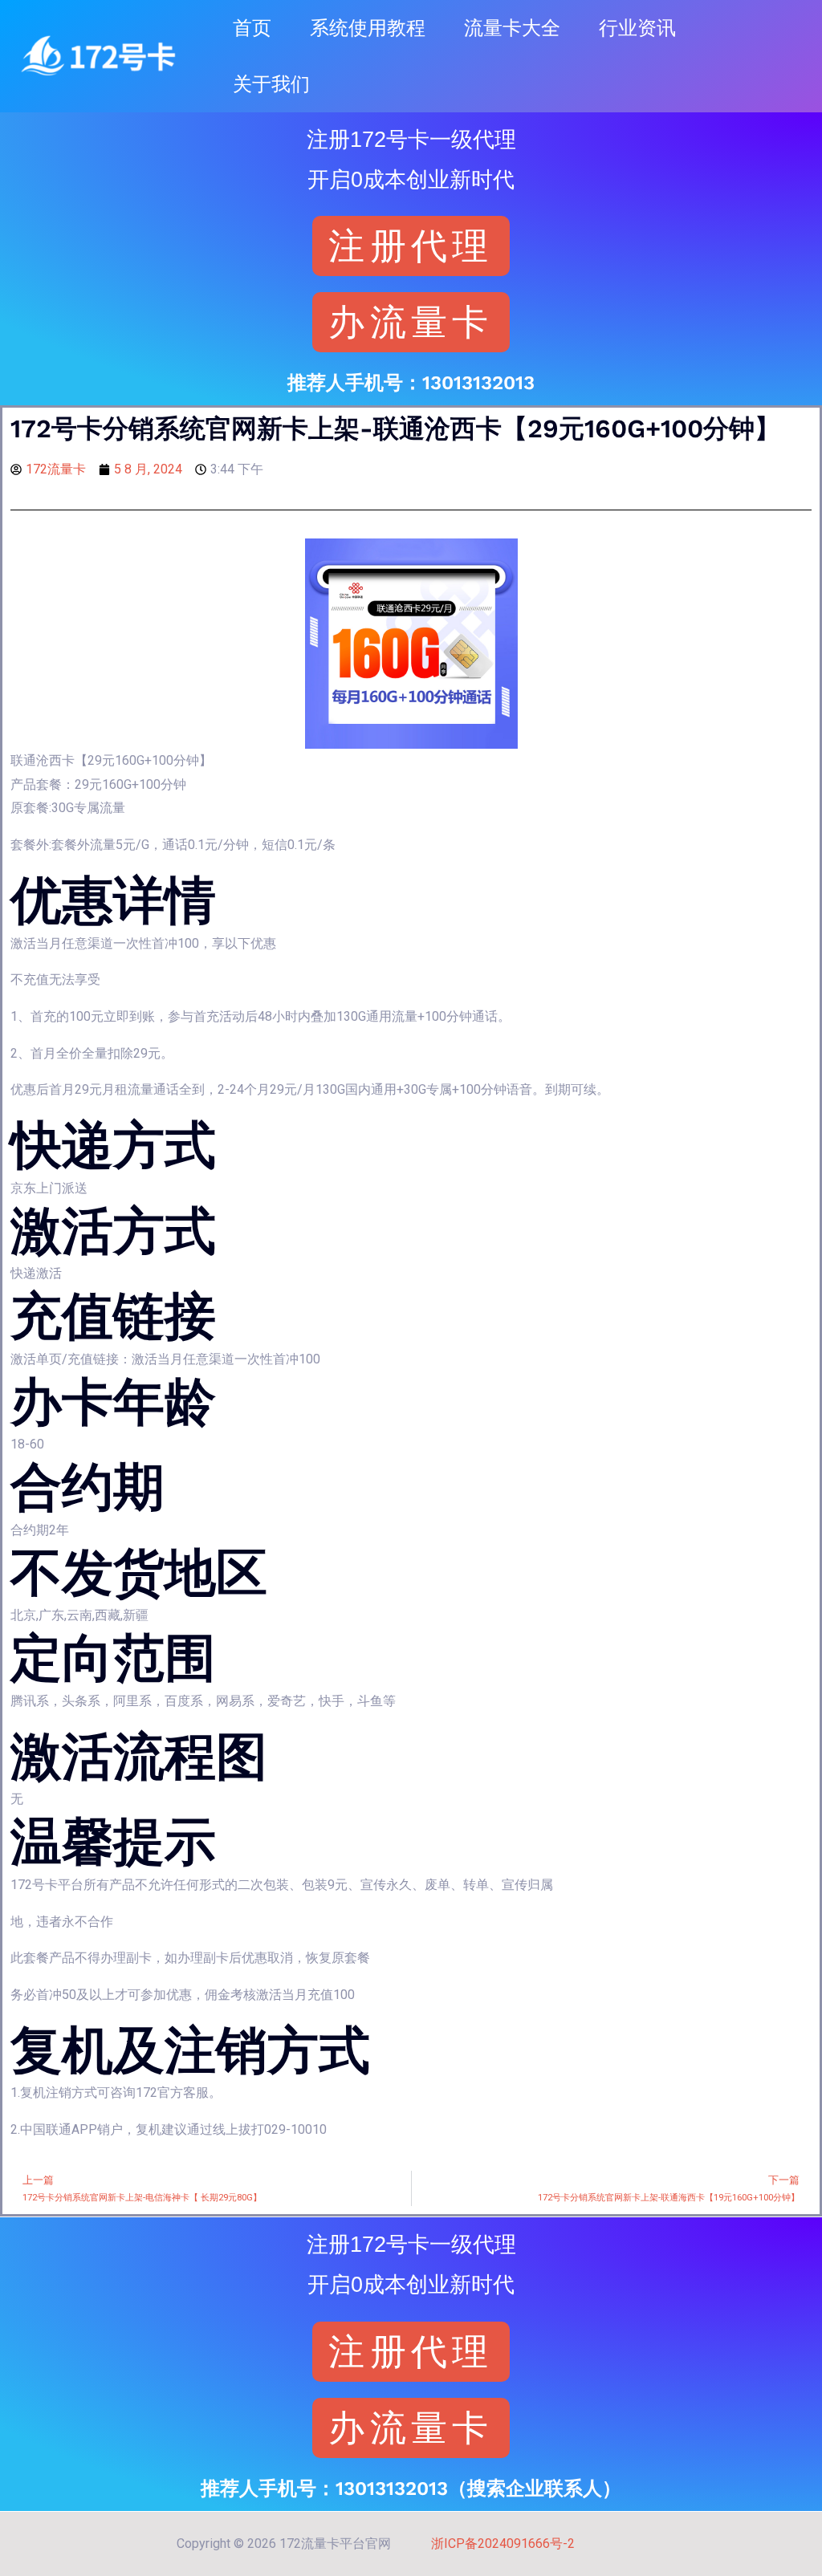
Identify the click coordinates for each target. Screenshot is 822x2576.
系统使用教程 (368, 28)
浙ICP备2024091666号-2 (503, 2543)
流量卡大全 (512, 28)
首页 (252, 28)
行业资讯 (637, 28)
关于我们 (271, 84)
